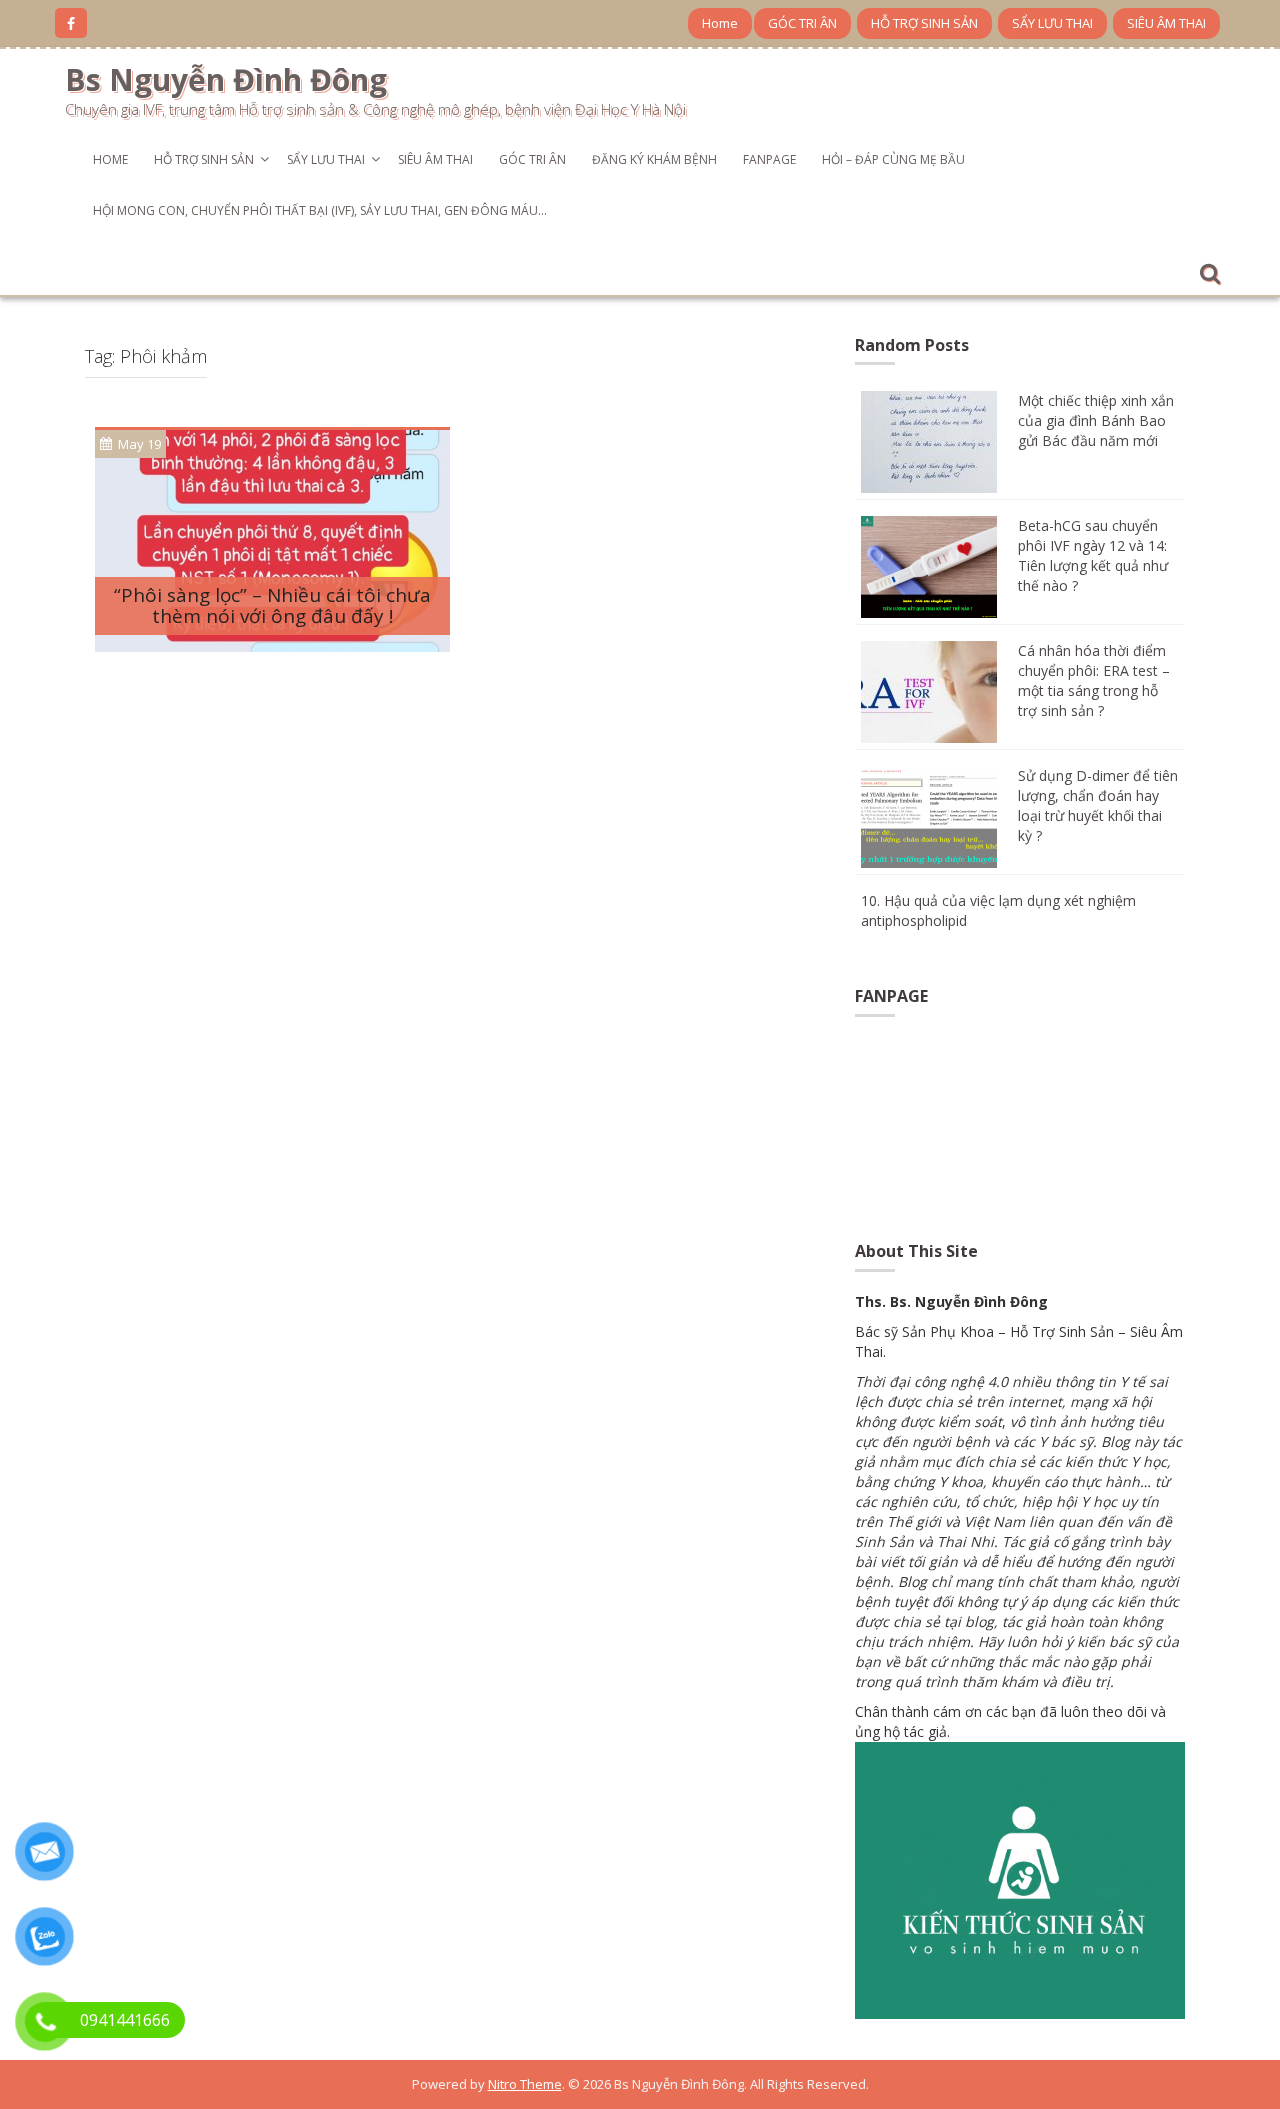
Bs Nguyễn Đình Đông (226, 79)
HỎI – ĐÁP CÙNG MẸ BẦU (893, 159)
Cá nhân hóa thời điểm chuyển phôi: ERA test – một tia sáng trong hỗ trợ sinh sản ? (1094, 680)
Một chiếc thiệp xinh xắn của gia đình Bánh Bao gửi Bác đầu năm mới (1096, 420)
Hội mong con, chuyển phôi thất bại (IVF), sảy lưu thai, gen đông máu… (320, 210)
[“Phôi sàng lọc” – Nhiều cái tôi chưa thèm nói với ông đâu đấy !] (272, 539)
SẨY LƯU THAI (1052, 23)
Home (720, 23)
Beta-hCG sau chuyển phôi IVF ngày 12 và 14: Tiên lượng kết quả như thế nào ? (1093, 555)
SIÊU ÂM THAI (1166, 23)
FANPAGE (769, 159)
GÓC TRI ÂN (802, 23)
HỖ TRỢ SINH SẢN (924, 23)
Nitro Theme (525, 2084)
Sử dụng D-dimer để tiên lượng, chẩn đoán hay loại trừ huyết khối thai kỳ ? (1098, 805)
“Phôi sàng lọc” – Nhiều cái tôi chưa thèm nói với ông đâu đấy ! (272, 605)
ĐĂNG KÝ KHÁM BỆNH (654, 159)
